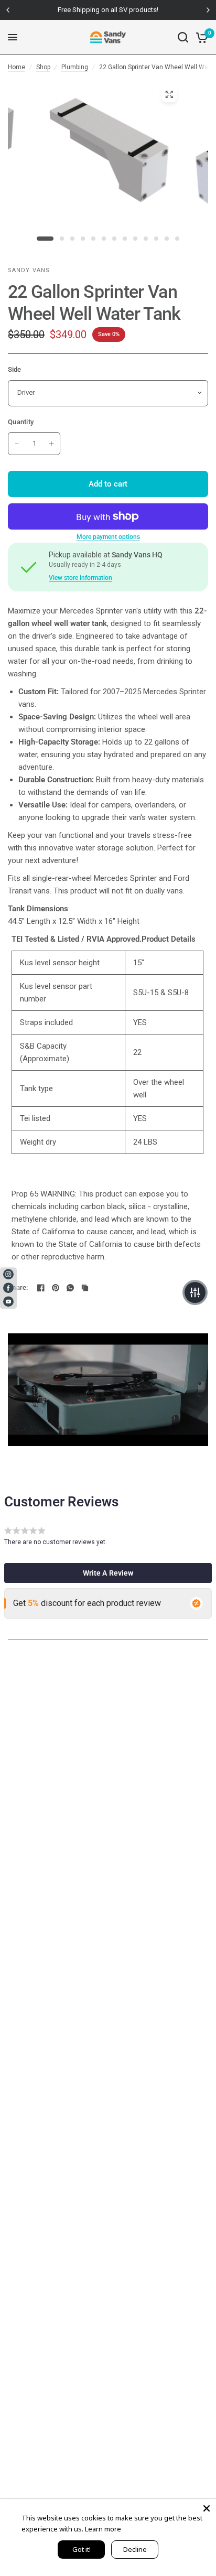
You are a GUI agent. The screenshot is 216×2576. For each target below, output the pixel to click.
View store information (80, 578)
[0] (200, 37)
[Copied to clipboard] (85, 1288)
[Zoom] (169, 94)
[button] (108, 1573)
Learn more (103, 2529)
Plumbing (75, 67)
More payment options (108, 537)
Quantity (21, 422)
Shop (43, 67)
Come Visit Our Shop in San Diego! (125, 10)
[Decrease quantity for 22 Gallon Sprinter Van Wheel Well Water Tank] (17, 444)
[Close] (207, 2508)
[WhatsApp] (70, 1288)
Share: (18, 1287)
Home (17, 67)
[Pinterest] (56, 1288)
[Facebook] (41, 1288)
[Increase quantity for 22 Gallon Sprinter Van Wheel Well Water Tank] (51, 444)
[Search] (183, 37)
